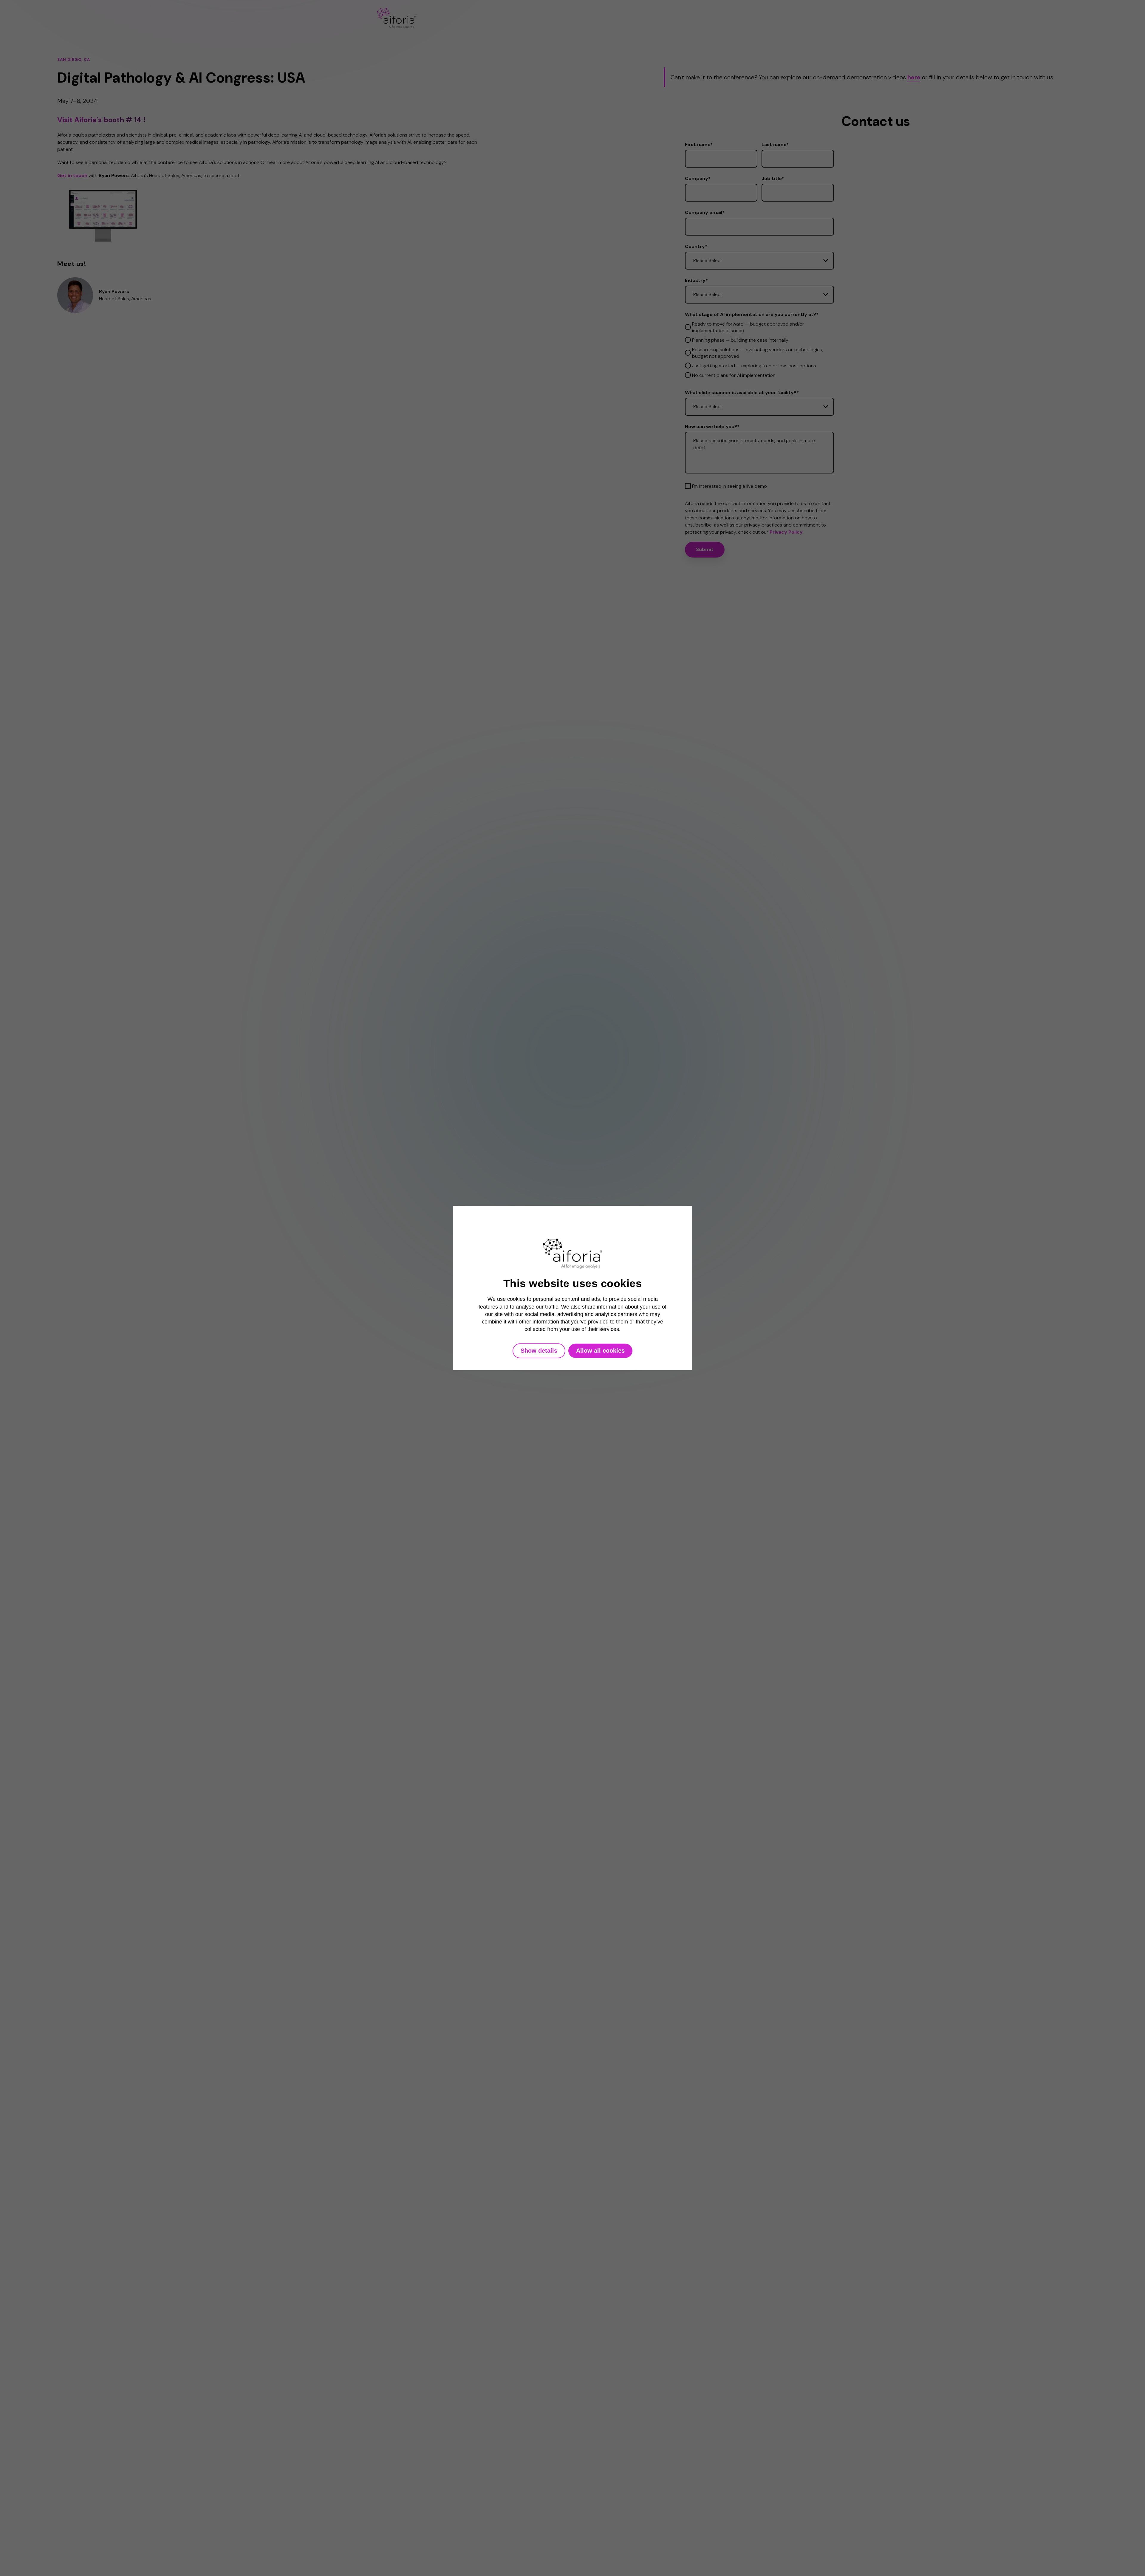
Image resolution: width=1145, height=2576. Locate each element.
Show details (539, 1351)
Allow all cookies (600, 1351)
